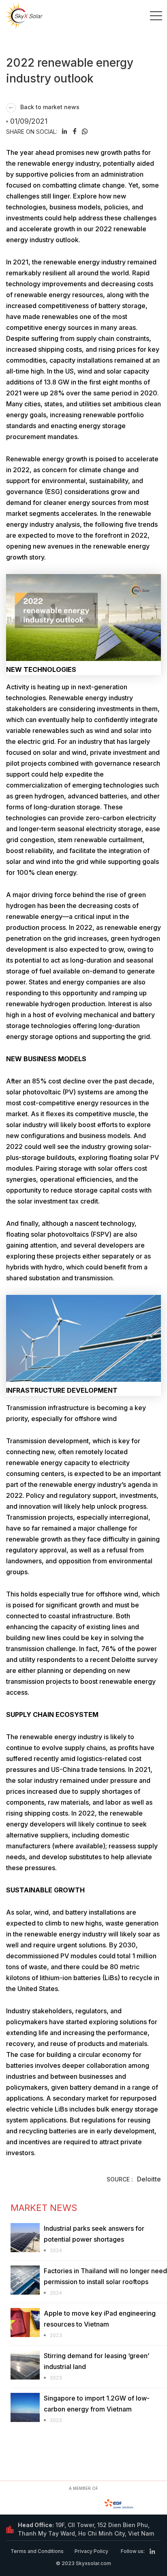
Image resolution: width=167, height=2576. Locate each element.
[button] (65, 131)
